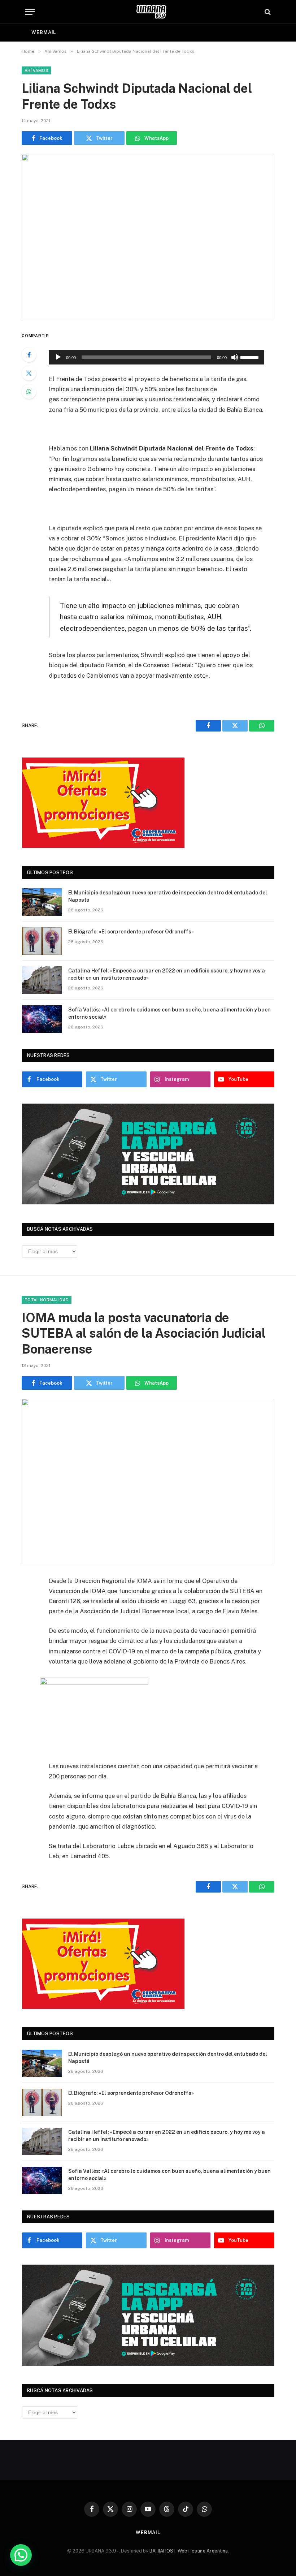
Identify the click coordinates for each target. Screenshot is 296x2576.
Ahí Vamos (36, 70)
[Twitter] (29, 373)
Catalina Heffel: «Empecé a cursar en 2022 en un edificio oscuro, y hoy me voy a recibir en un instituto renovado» (167, 974)
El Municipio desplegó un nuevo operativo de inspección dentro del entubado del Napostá (168, 896)
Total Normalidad (47, 1300)
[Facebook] (29, 355)
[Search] (267, 12)
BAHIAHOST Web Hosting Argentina (189, 2551)
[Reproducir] (58, 357)
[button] (21, 2555)
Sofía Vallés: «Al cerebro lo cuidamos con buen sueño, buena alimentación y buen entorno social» (169, 1013)
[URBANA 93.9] (151, 12)
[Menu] (30, 12)
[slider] (251, 357)
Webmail (44, 32)
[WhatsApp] (29, 392)
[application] (156, 357)
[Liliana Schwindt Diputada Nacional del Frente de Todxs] (148, 236)
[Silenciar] (235, 357)
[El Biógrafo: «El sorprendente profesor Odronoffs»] (42, 941)
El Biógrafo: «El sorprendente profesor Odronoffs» (131, 932)
